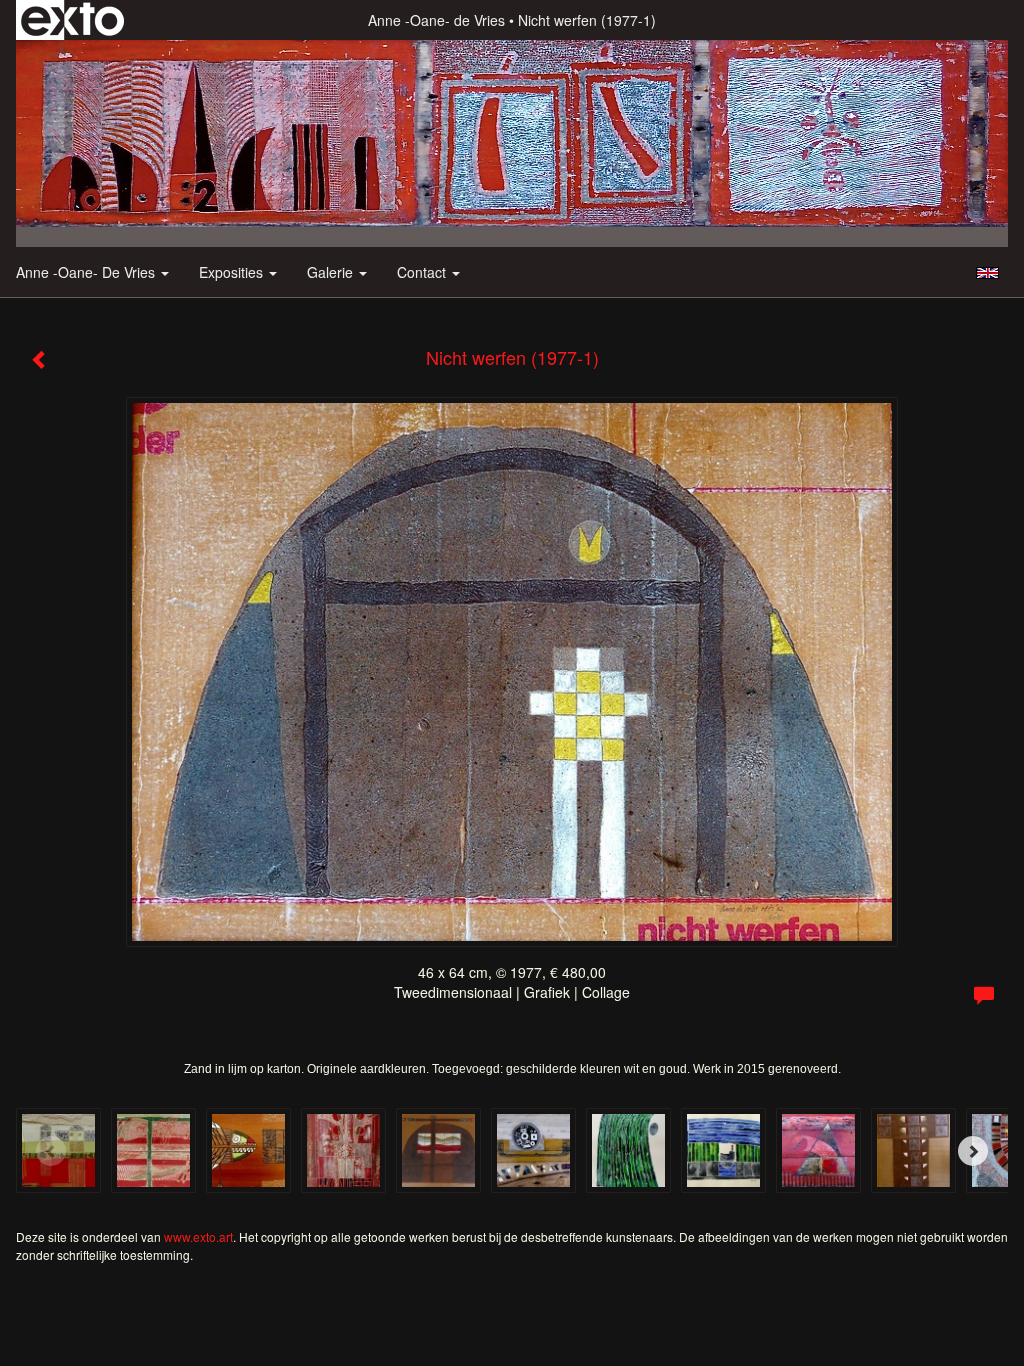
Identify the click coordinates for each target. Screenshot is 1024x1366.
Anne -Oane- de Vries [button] (87, 272)
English (987, 273)
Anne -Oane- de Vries (436, 20)
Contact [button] (423, 272)
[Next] (973, 1151)
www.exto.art (198, 1236)
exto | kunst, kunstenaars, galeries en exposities (72, 20)
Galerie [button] (332, 272)
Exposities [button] (233, 272)
